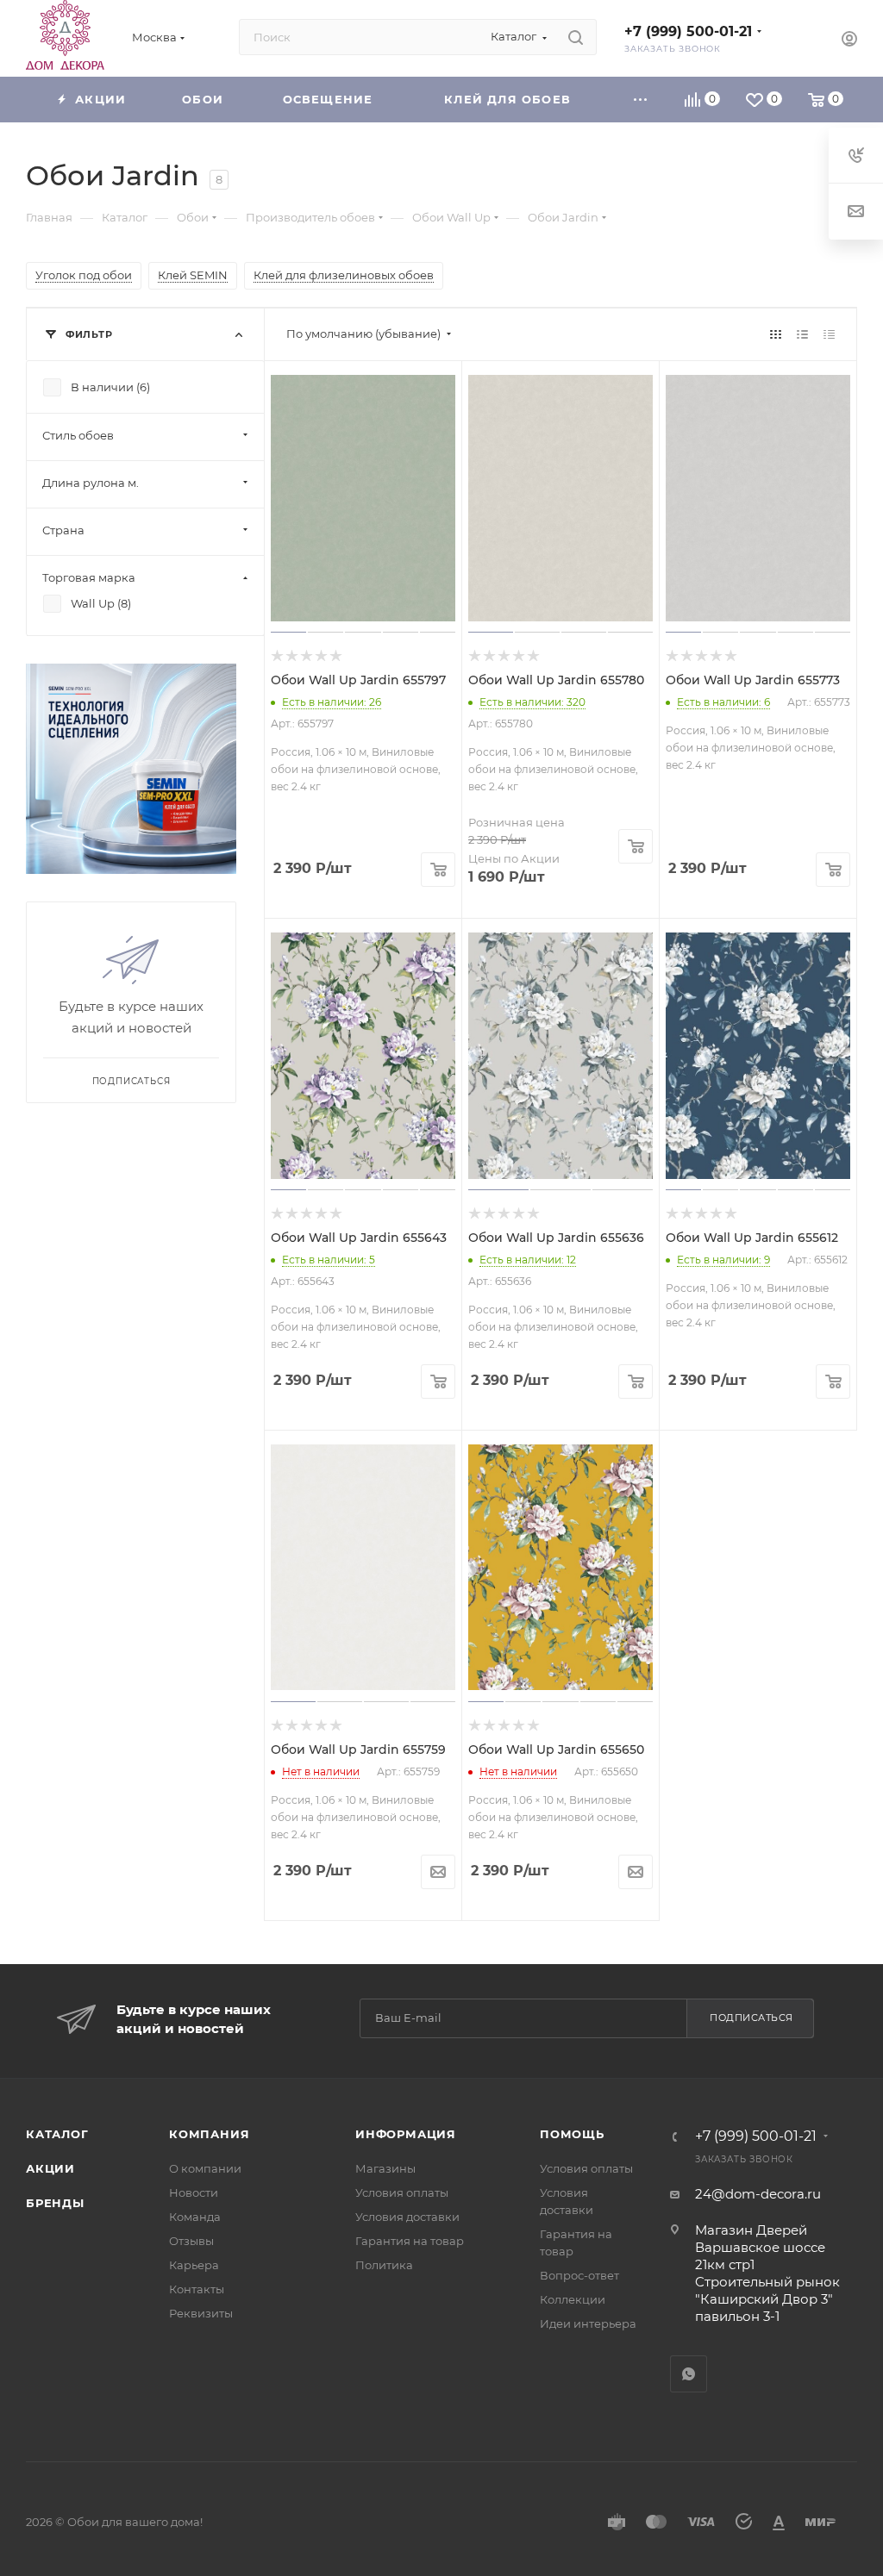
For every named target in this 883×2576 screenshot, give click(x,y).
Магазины (385, 2168)
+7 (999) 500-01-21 (688, 31)
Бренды (55, 2203)
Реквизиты (201, 2313)
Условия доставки (407, 2217)
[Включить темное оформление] (799, 37)
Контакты (197, 2289)
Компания (209, 2134)
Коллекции (573, 2299)
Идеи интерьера (588, 2323)
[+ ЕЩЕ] (641, 100)
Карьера (194, 2265)
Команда (195, 2217)
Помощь (572, 2134)
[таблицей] (829, 334)
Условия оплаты (402, 2192)
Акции (50, 2168)
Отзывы (191, 2241)
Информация (406, 2134)
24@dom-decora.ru (758, 2194)
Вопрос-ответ (579, 2275)
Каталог (57, 2134)
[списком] (802, 334)
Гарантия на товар (410, 2241)
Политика (384, 2265)
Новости (194, 2192)
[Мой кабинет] (849, 41)
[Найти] (576, 37)
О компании (205, 2168)
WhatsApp (689, 2374)
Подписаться (751, 2018)
